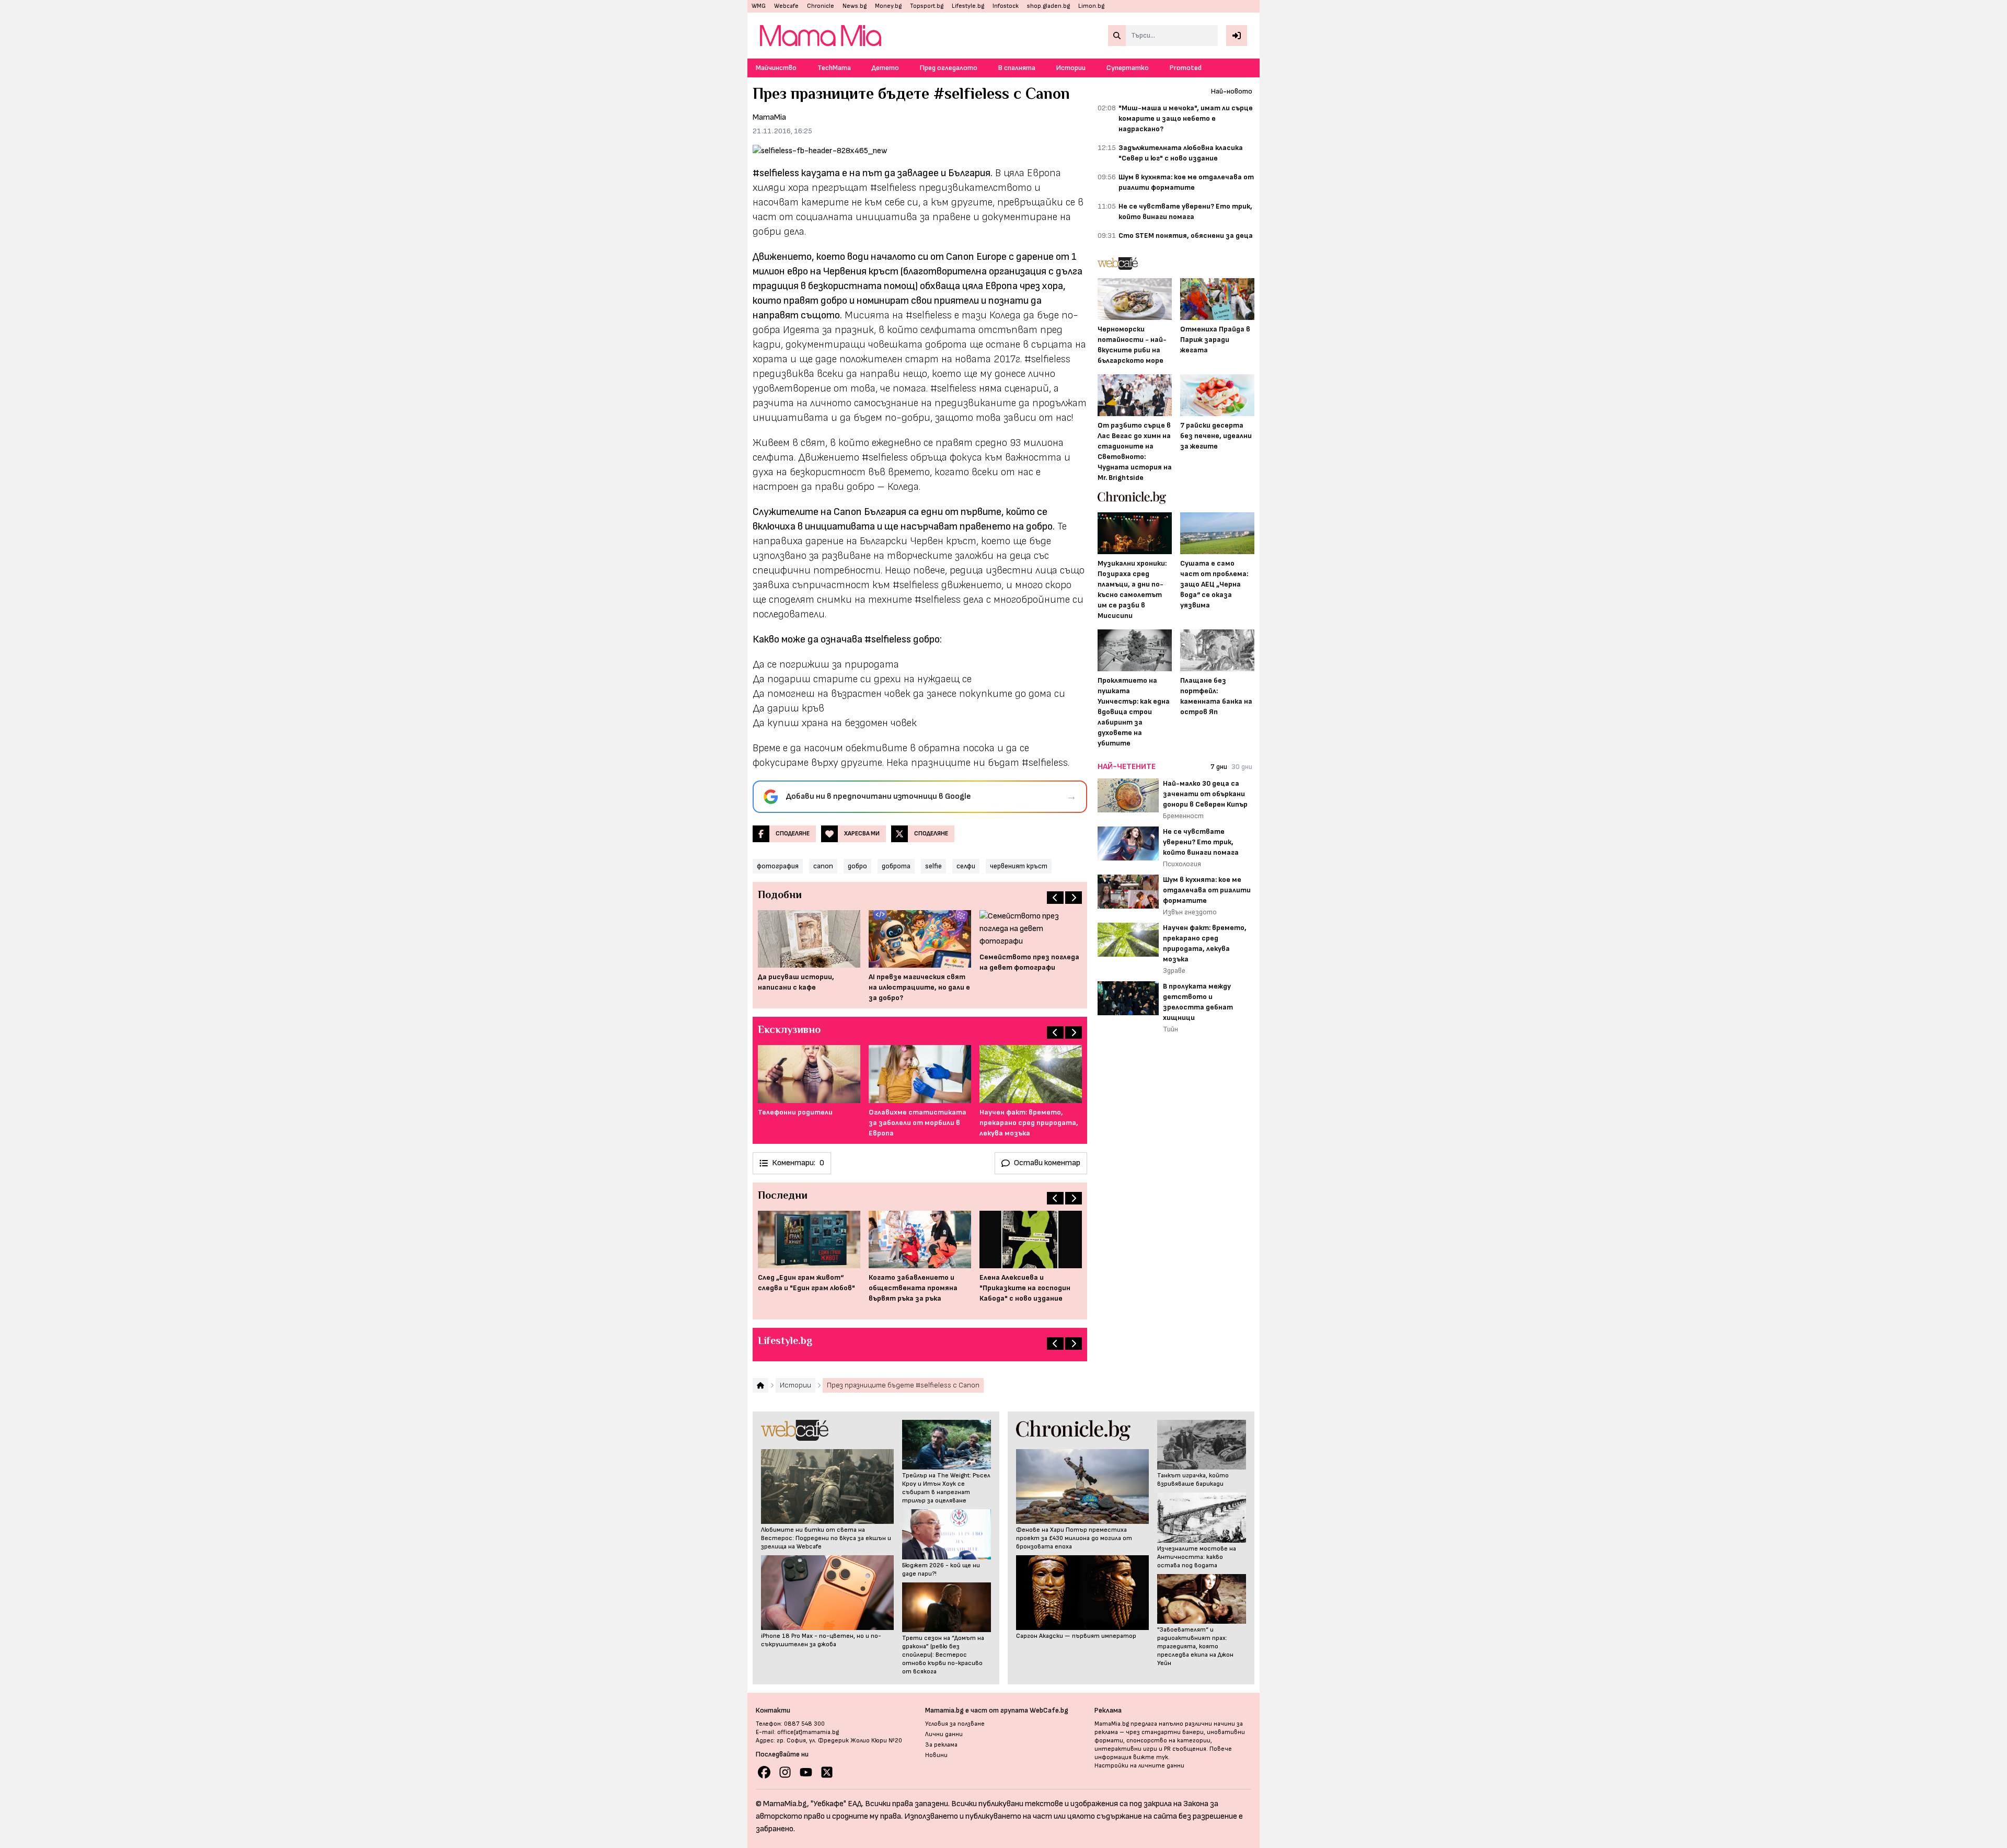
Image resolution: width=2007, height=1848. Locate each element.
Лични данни (944, 1734)
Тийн (1170, 1029)
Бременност (1183, 816)
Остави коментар (1047, 1163)
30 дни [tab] (1242, 767)
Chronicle (821, 6)
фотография (778, 866)
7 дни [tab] (1219, 767)
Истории (1071, 68)
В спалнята (1017, 68)
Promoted (1186, 68)
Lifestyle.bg (968, 6)
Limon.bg (1091, 6)
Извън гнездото (1190, 912)
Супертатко (1128, 68)
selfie (933, 866)
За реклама (941, 1745)
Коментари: (798, 1163)
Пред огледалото (949, 68)
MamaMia (769, 117)
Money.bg (888, 6)
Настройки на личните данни (1139, 1766)
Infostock (1006, 6)
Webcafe (786, 6)
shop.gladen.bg (1048, 6)
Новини (936, 1755)
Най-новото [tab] (1232, 91)
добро (857, 866)
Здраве (1174, 971)
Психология (1182, 864)
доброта (896, 866)
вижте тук (1151, 1757)
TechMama (834, 68)
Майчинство (776, 68)
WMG (759, 6)
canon (823, 866)
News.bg (855, 6)
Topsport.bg (927, 6)
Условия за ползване (955, 1724)
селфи (966, 866)
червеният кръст (1019, 866)
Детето (885, 68)
